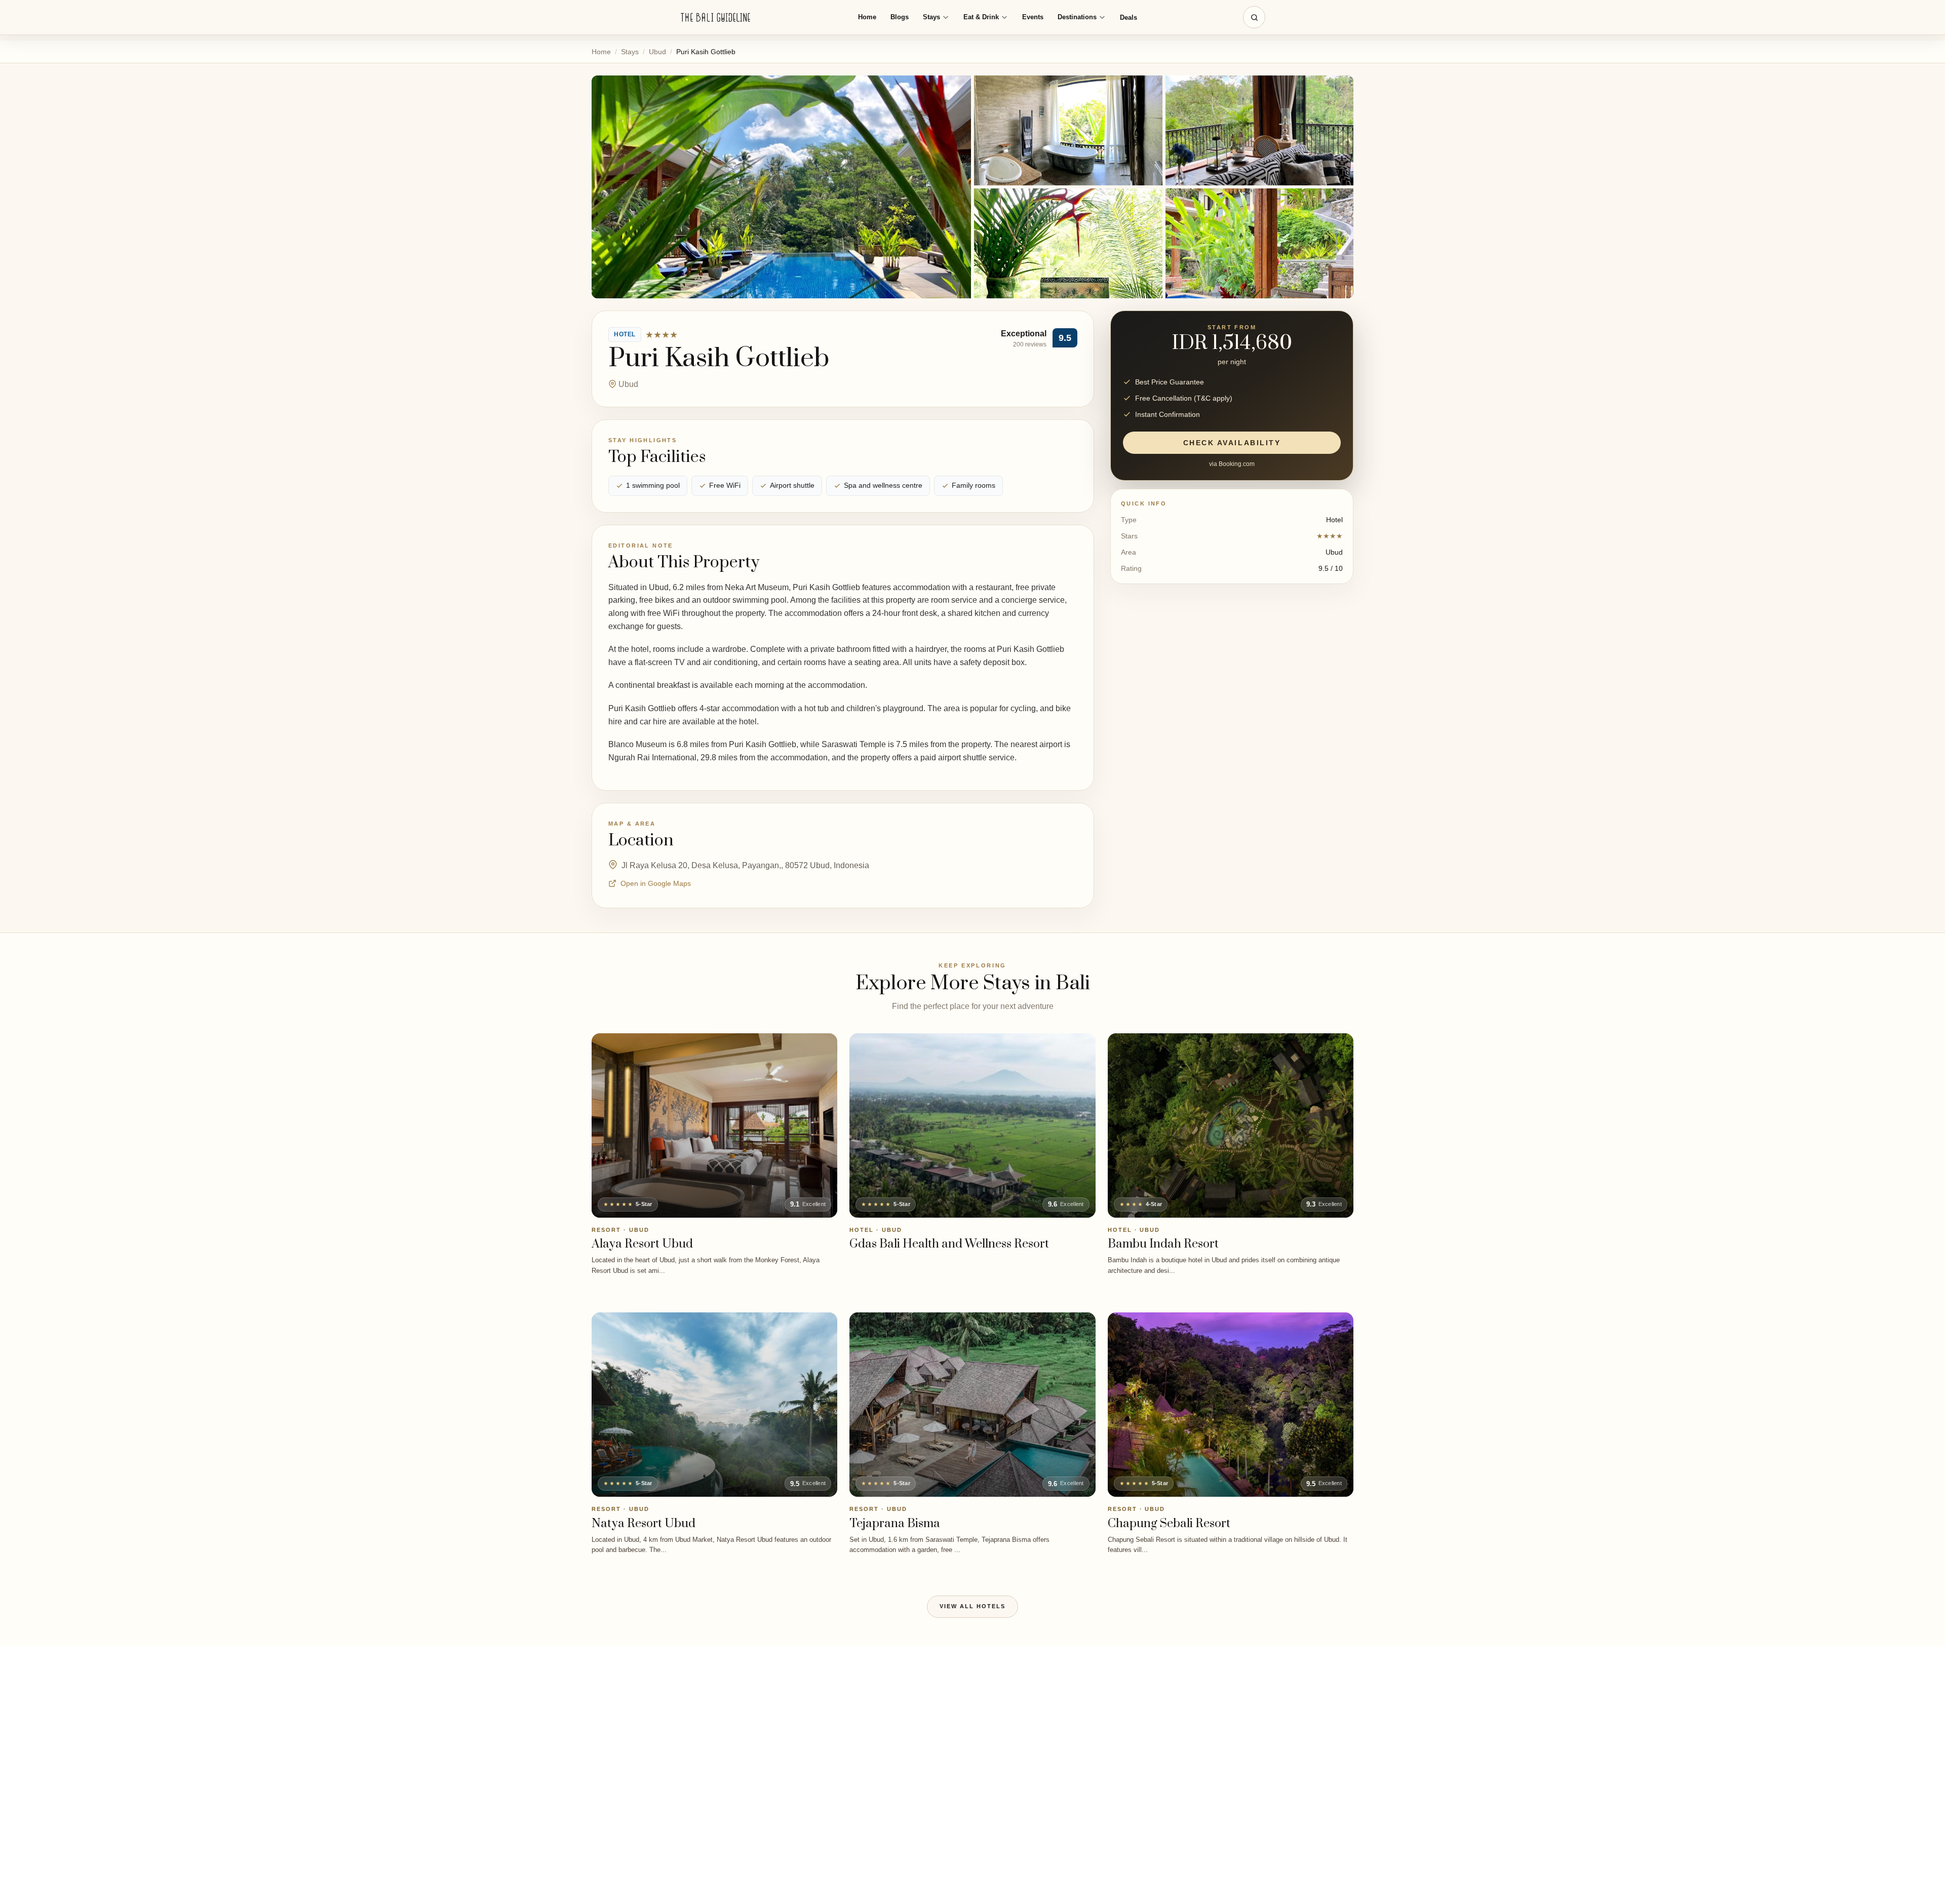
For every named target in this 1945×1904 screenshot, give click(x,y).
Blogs (900, 17)
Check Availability (1232, 443)
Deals (1129, 17)
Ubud (657, 52)
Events (1033, 17)
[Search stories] (1254, 17)
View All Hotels (972, 1606)
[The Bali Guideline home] (716, 17)
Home (867, 17)
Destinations (1077, 17)
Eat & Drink (981, 17)
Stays (931, 17)
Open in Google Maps (656, 883)
